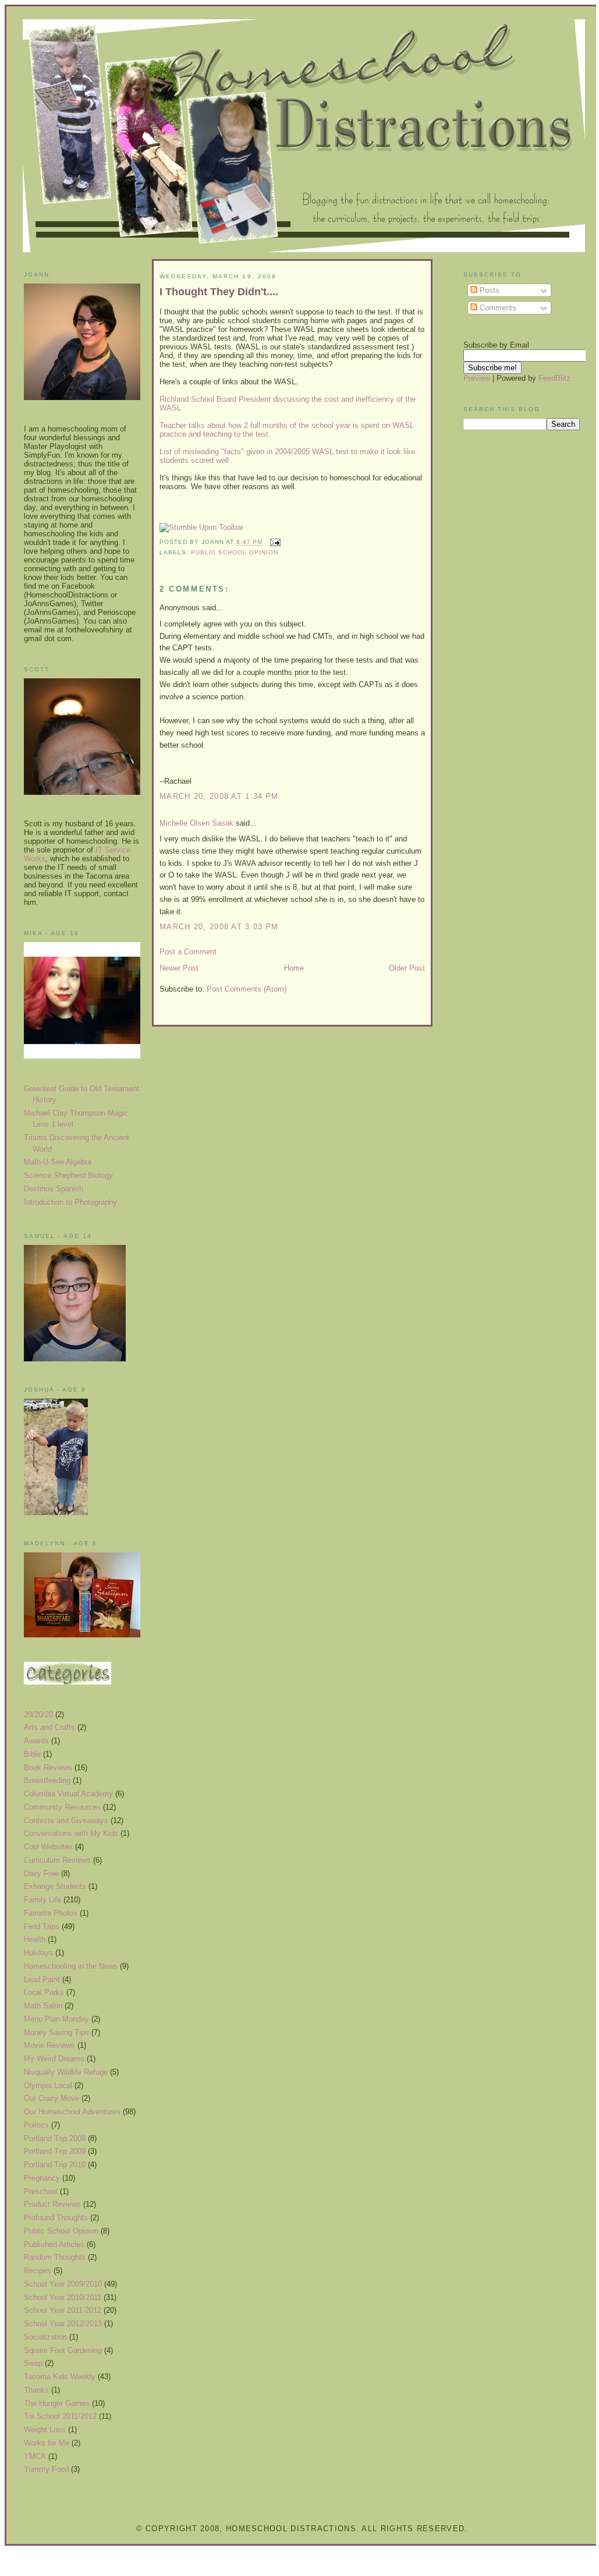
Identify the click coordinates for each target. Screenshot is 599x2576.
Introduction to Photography (70, 1202)
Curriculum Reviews (57, 1860)
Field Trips (42, 1926)
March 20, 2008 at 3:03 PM (219, 927)
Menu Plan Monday (56, 2019)
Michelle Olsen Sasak (196, 823)
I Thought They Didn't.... (219, 292)
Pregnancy (42, 2178)
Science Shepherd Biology (68, 1175)
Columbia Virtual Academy (68, 1794)
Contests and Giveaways (66, 1820)
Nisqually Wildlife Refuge (66, 2072)
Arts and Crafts (49, 1727)
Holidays (38, 1953)
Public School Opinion (61, 2231)
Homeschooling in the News (71, 1966)
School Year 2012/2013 (63, 2324)
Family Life (42, 1900)
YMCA (35, 2456)
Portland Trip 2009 (55, 2151)
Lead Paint (42, 1979)
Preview (477, 378)
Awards (36, 1741)
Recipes (38, 2271)
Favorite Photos (51, 1913)
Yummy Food (46, 2469)
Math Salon (43, 2006)
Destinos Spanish (54, 1189)
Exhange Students (55, 1886)
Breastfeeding (47, 1780)
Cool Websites (48, 1847)
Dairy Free (41, 1873)
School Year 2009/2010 (63, 2284)
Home (294, 968)
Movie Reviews (49, 2045)
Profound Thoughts (56, 2218)
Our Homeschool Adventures (72, 2112)
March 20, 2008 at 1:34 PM (219, 796)
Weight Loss (45, 2430)
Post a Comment (188, 952)
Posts (488, 290)
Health (35, 1939)
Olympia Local (48, 2085)
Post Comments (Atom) (247, 989)
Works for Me (47, 2443)
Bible (32, 1754)
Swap (33, 2363)
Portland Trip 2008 (55, 2138)
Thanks (36, 2390)
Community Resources (62, 1807)
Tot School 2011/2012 (60, 2416)
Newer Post (179, 968)
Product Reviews (52, 2204)
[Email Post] (274, 542)
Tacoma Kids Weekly (60, 2377)
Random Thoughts (55, 2257)
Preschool (41, 2191)
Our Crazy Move (52, 2098)
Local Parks (44, 1992)
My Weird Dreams (54, 2059)
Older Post (407, 968)
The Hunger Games (57, 2403)
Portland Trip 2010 (55, 2165)
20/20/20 (38, 1715)
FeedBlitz (554, 378)
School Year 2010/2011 (63, 2297)
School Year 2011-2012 (63, 2310)
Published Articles (54, 2244)
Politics (36, 2125)
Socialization (45, 2337)
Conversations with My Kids (71, 1833)
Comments (497, 308)
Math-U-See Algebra (58, 1162)
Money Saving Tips (56, 2032)
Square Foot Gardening (63, 2350)
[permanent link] (201, 527)
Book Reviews (48, 1768)
